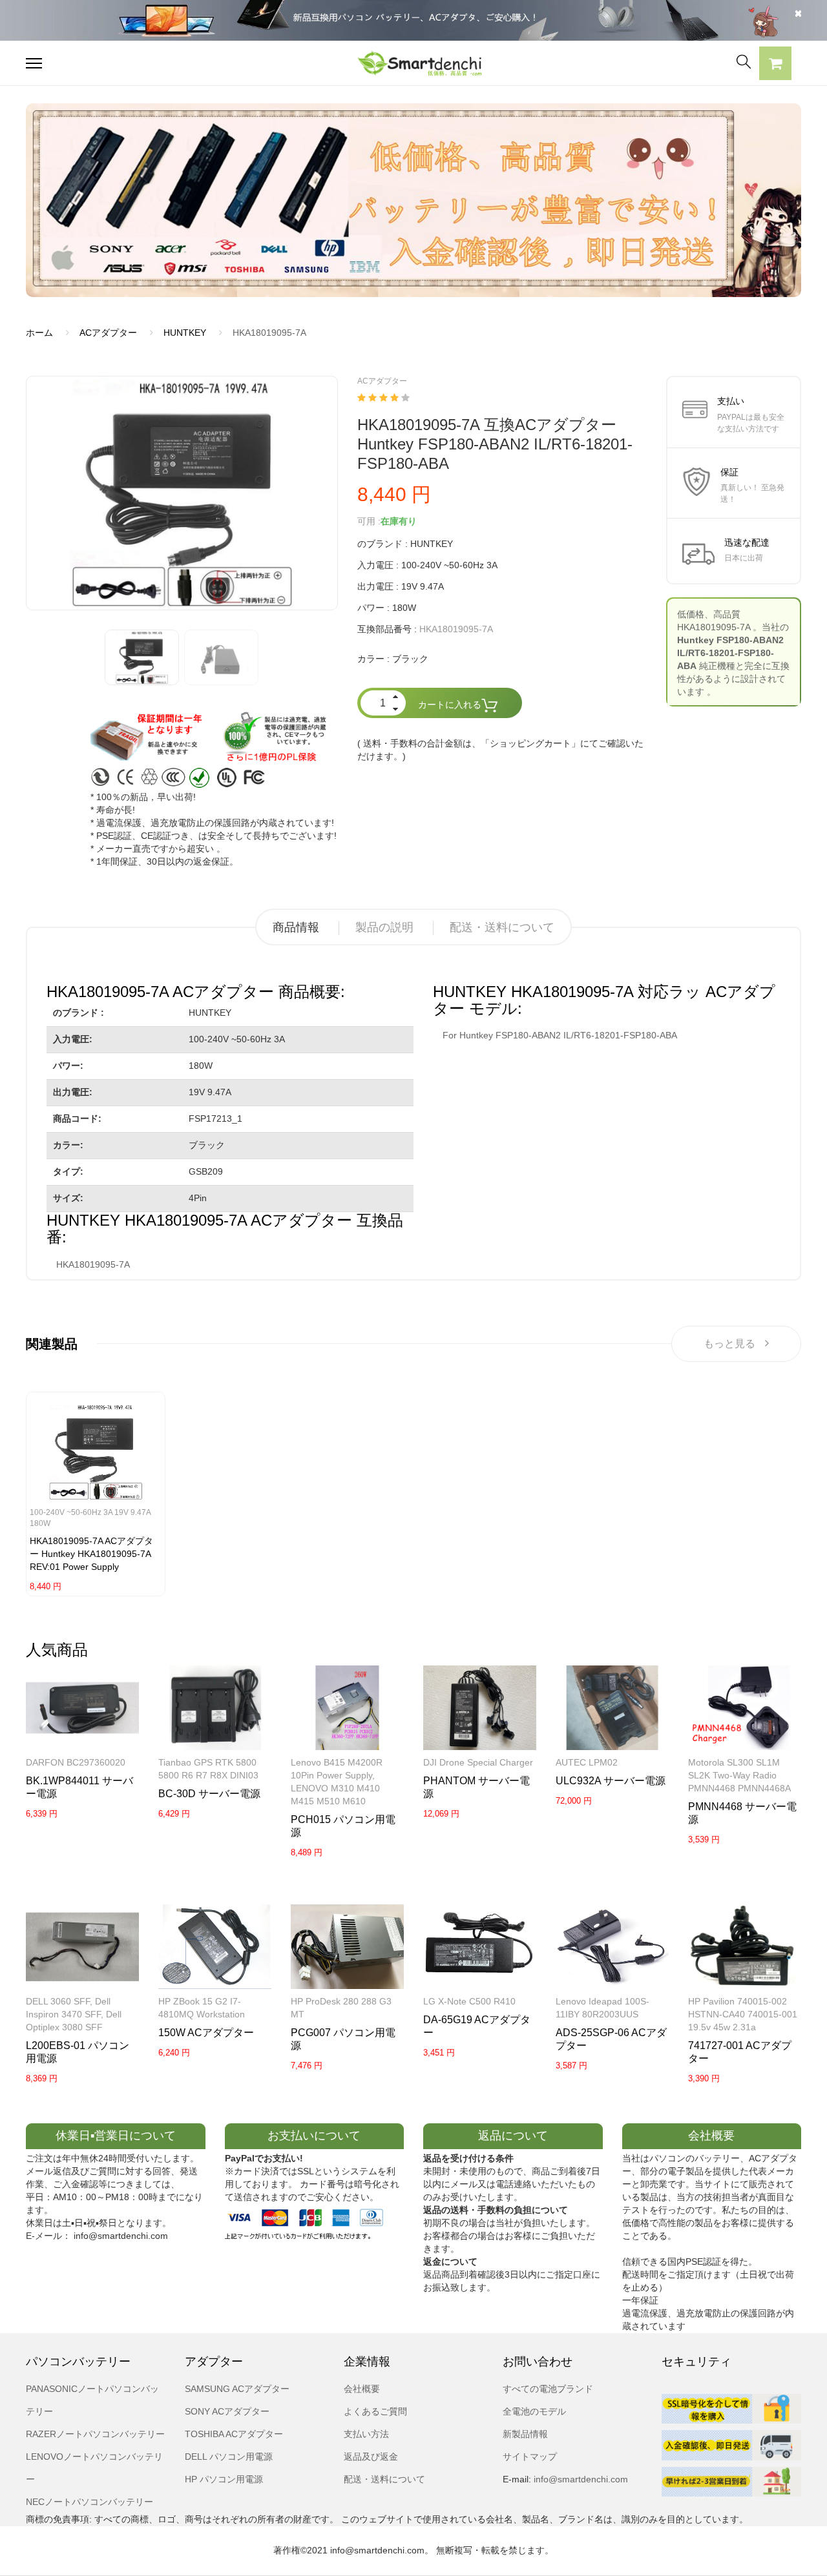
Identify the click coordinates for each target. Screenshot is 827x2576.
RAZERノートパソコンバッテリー (95, 2434)
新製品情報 (525, 2434)
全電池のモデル (534, 2411)
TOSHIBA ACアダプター (234, 2434)
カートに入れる (450, 705)
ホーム (39, 333)
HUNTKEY (185, 333)
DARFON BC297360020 (76, 1762)
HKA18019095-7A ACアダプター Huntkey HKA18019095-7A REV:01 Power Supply (91, 1554)
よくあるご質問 (375, 2411)
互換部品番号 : (387, 629)
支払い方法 (366, 2434)
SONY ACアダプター (227, 2411)
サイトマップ (530, 2457)
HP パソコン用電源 (224, 2479)
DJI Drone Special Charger (478, 1762)
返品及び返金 (371, 2457)
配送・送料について (502, 927)
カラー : (373, 659)
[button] (775, 65)
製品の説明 (384, 927)
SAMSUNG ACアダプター (237, 2389)
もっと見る (729, 1344)
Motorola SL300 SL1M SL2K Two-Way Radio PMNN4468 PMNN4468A (739, 1775)
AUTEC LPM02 (587, 1762)
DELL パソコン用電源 (229, 2457)
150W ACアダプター (206, 2033)
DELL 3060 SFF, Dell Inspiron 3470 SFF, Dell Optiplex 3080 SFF (74, 2014)
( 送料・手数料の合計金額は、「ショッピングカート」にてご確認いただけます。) (500, 750)
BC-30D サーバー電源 (209, 1794)
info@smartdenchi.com (580, 2479)
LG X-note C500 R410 (469, 2001)
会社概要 (362, 2389)
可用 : (369, 521)
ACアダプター (108, 333)
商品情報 (296, 927)
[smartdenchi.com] (414, 63)
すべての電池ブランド (548, 2389)
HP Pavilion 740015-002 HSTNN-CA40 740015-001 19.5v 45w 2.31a (743, 2014)
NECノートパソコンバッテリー (89, 2502)
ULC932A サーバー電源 (611, 1781)
